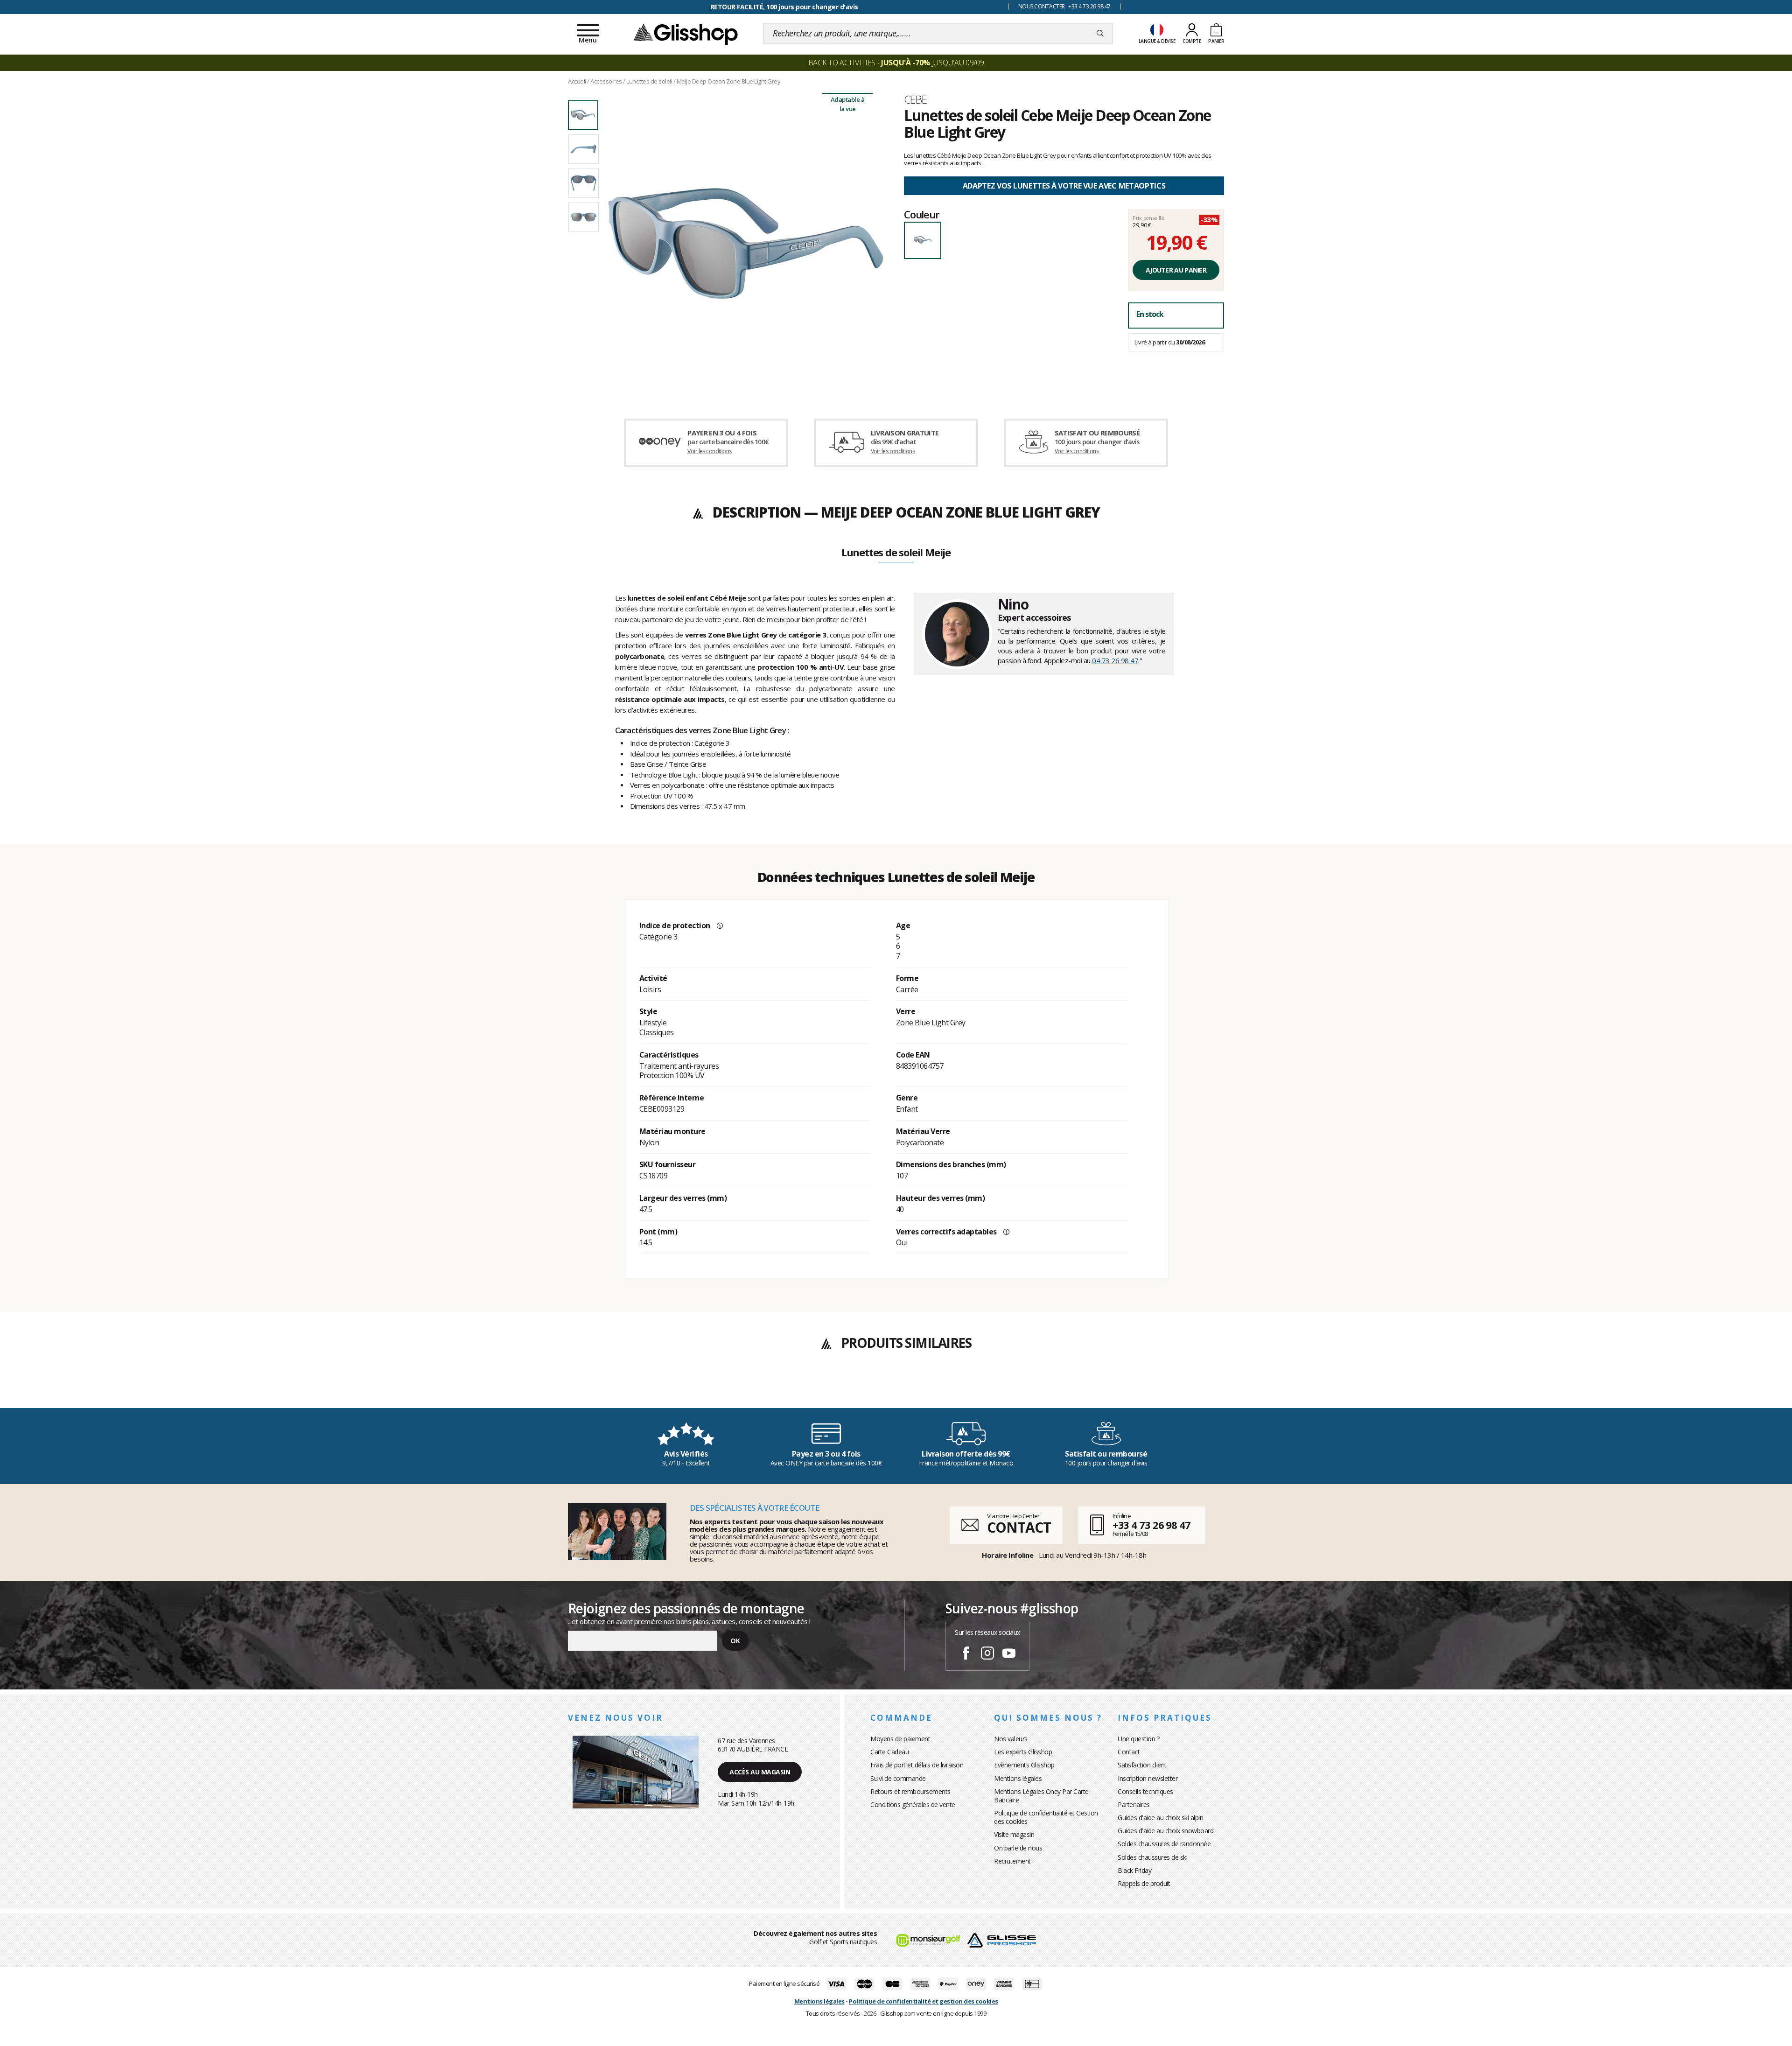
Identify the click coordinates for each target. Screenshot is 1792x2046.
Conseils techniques (1145, 1791)
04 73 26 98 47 (1115, 660)
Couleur (922, 214)
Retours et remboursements (910, 1791)
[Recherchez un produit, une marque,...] (1100, 34)
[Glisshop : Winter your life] (686, 34)
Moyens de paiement (900, 1739)
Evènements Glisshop (1024, 1765)
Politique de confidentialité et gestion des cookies (924, 2001)
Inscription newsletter (1148, 1778)
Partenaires (1134, 1804)
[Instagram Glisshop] (987, 1654)
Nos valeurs (1011, 1739)
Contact (1129, 1752)
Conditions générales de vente (913, 1804)
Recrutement (1012, 1861)
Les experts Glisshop (1023, 1752)
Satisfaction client (1142, 1765)
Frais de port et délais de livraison (917, 1765)
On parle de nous (1018, 1848)
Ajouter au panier (1176, 270)
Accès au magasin (760, 1772)
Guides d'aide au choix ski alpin (1160, 1818)
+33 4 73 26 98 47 (1151, 1525)
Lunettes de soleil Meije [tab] (896, 553)
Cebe (916, 99)
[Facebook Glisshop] (966, 1654)
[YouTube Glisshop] (1009, 1654)
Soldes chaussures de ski (1152, 1857)
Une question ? (1138, 1739)
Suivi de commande (898, 1778)
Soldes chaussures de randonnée (1164, 1844)
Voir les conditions (710, 451)
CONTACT (1019, 1527)
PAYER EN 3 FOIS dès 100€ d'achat (784, 7)
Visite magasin (1014, 1834)
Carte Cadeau (889, 1752)
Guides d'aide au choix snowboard (1165, 1831)
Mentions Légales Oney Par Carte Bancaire (1041, 1796)
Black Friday (1134, 1870)
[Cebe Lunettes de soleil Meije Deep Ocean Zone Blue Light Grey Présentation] (746, 244)
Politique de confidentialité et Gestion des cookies (1046, 1817)
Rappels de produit (1144, 1883)
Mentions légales (1018, 1778)
